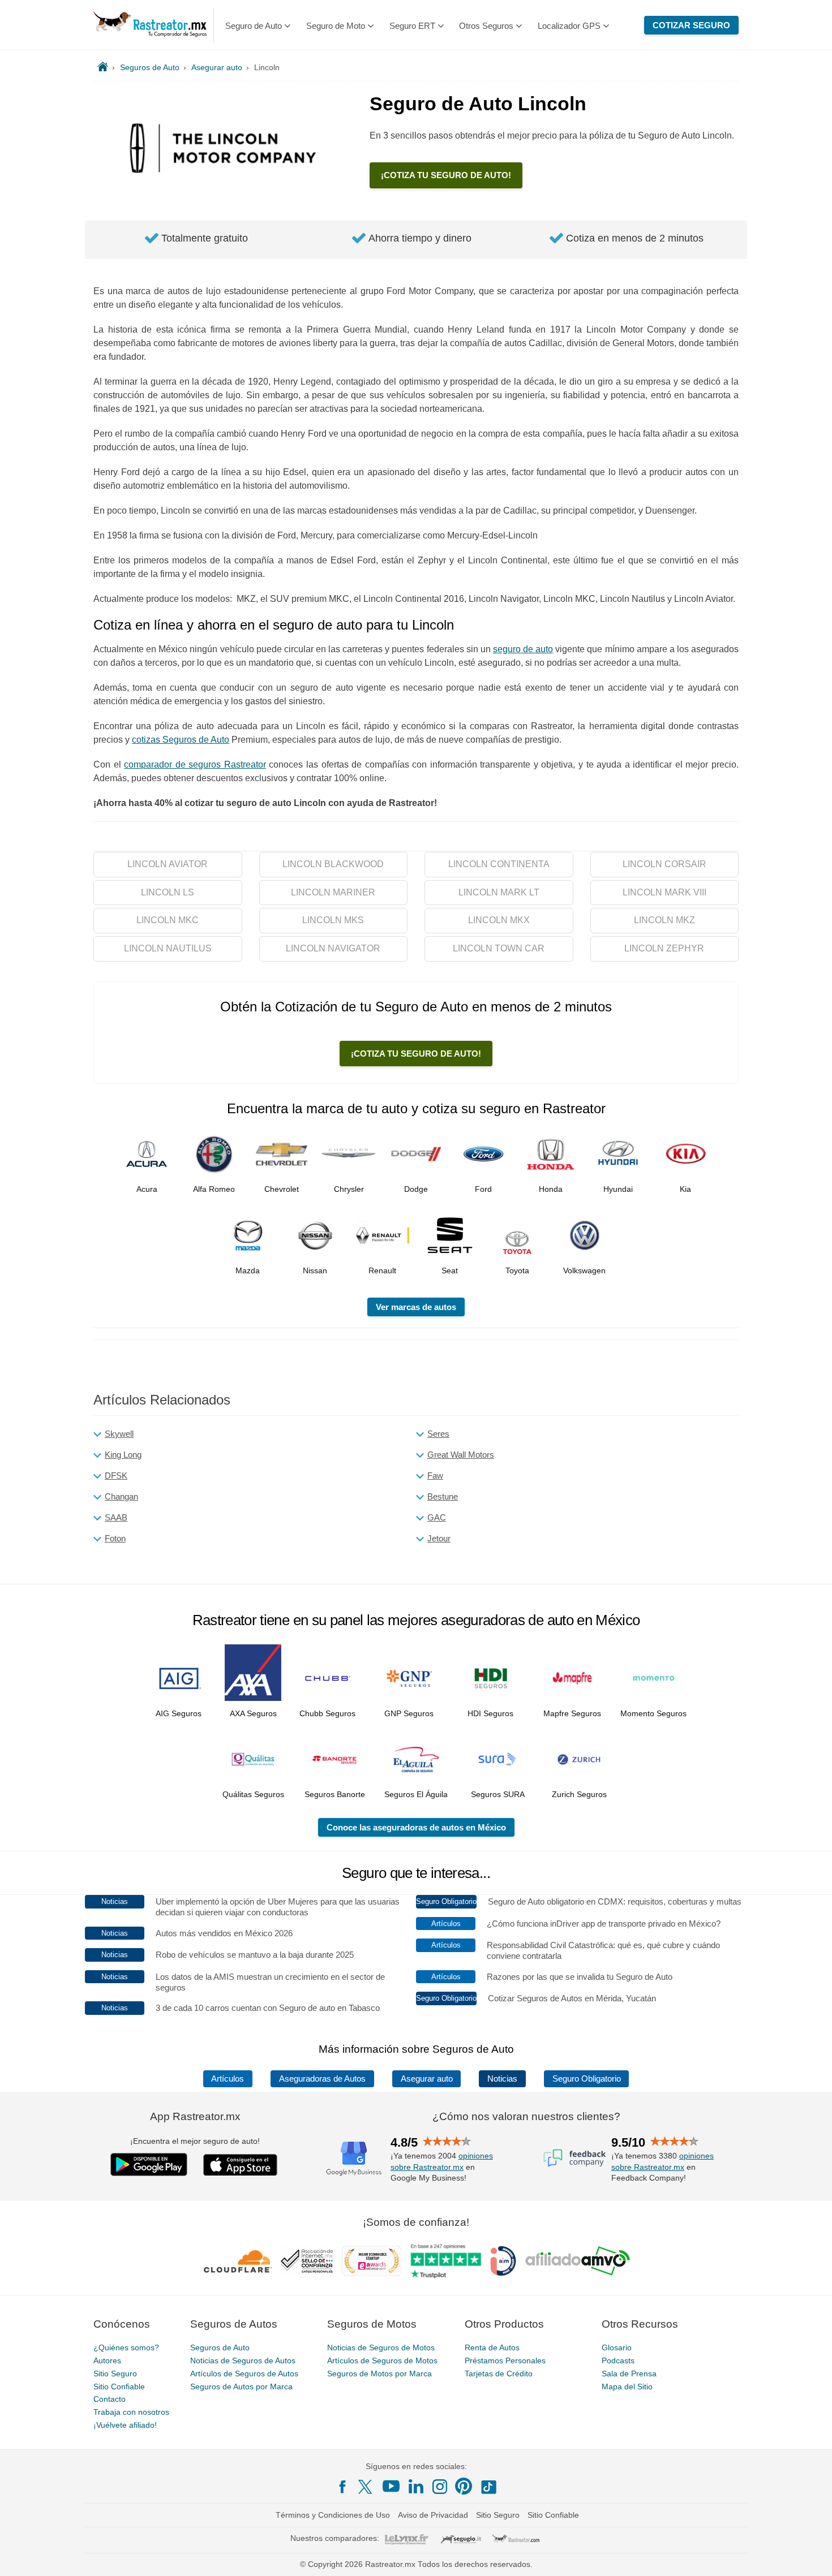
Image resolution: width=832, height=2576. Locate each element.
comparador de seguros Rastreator (195, 764)
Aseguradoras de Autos (322, 2079)
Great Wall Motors (461, 1455)
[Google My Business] (354, 2158)
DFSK (116, 1476)
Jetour (439, 1538)
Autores (107, 2360)
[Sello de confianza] (307, 2261)
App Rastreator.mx (195, 2116)
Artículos (228, 2079)
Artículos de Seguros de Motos (382, 2360)
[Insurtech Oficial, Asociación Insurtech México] (503, 2261)
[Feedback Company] (574, 2158)
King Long (123, 1455)
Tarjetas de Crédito (499, 2373)
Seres (438, 1434)
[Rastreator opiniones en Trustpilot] (446, 2261)
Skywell (119, 1434)
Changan (121, 1496)
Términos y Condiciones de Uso (333, 2515)
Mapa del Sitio (627, 2387)
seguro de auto (523, 649)
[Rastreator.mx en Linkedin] (416, 2486)
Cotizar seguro (691, 25)
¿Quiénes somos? (126, 2347)
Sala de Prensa (629, 2373)
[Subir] (811, 2555)
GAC (437, 1517)
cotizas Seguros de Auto (181, 740)
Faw (435, 1476)
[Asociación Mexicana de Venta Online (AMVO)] (578, 2261)
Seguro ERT (412, 26)
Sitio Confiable (119, 2387)
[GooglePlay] (149, 2164)
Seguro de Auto (254, 26)
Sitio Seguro (115, 2373)
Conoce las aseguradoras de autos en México (416, 1827)
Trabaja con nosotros (131, 2412)
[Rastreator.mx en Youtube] (391, 2486)
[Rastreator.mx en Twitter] (366, 2486)
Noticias (502, 2079)
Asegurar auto (427, 2079)
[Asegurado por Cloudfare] (238, 2261)
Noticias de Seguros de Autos (243, 2360)
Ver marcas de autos (416, 1307)
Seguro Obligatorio (587, 2079)
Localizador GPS (569, 26)
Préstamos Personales (505, 2360)
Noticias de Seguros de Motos (381, 2347)
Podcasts (618, 2360)
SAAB (116, 1517)
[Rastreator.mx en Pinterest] (464, 2486)
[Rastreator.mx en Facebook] (342, 2487)
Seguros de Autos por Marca (241, 2387)
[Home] (103, 67)
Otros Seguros (486, 26)
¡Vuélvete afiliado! (125, 2425)
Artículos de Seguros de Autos (244, 2373)
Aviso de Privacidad (433, 2515)
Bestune (443, 1496)
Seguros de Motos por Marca (379, 2373)
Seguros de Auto (220, 2347)
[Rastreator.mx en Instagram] (440, 2487)
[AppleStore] (241, 2165)
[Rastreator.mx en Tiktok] (488, 2486)
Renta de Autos (492, 2347)
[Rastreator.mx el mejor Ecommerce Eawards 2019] (371, 2261)
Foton (115, 1538)
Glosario (617, 2347)
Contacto (110, 2399)
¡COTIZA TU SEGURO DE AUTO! (446, 175)
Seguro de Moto (336, 26)
